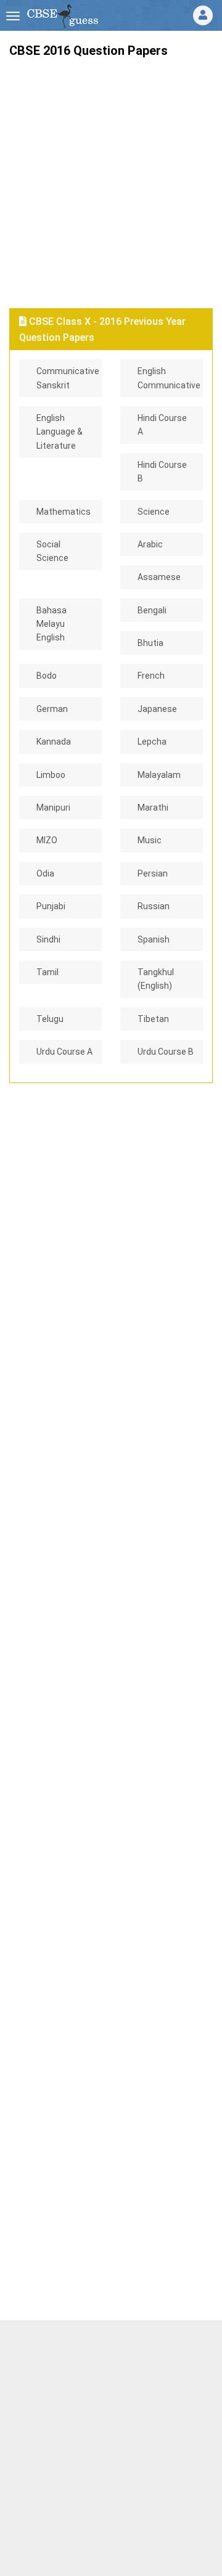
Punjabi (51, 906)
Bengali (152, 610)
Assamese (159, 577)
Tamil (47, 972)
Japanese (157, 709)
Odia (45, 873)
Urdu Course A (64, 1052)
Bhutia (150, 643)
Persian (153, 873)
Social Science (52, 551)
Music (150, 840)
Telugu (50, 1019)
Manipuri (53, 808)
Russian (154, 906)
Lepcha (152, 742)
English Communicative (169, 378)
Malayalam (159, 775)
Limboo (51, 775)
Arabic (150, 544)
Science (154, 512)
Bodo (47, 676)
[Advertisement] (111, 178)
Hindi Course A (162, 425)
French (151, 676)
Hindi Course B (162, 472)
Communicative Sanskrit (68, 378)
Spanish (154, 939)
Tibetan (153, 1019)
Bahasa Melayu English (51, 624)
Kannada (54, 742)
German (52, 709)
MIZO (47, 840)
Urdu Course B (166, 1052)
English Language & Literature (60, 432)
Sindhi (48, 939)
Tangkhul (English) (156, 979)
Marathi (153, 808)
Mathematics (64, 512)
